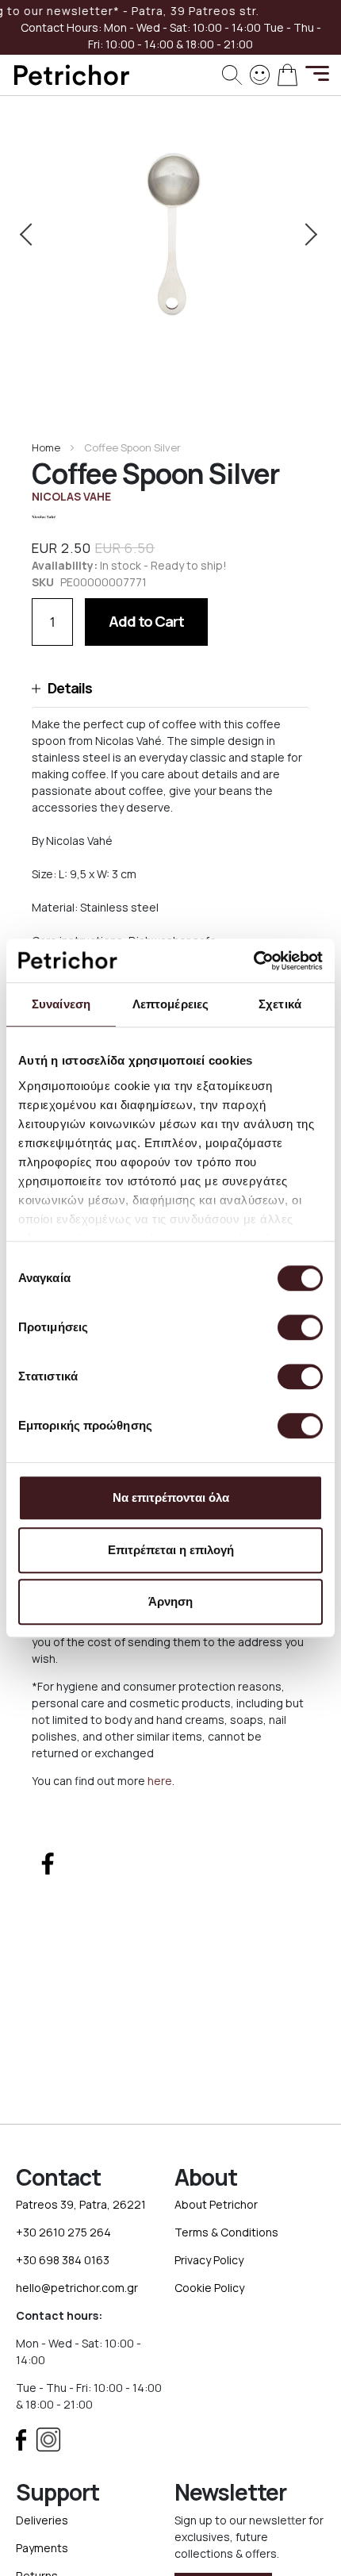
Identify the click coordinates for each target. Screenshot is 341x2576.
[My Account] (260, 73)
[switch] (300, 1329)
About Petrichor (216, 2204)
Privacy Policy (209, 2260)
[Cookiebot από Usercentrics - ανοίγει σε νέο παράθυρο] (253, 961)
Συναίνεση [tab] (61, 1004)
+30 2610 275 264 (63, 2232)
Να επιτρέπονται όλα (171, 1497)
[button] (170, 688)
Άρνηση (170, 1601)
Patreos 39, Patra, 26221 (81, 2204)
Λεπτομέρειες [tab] (170, 1004)
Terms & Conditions (226, 2232)
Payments (42, 2548)
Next (308, 234)
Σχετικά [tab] (280, 1004)
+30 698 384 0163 (63, 2260)
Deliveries (42, 2520)
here (160, 1781)
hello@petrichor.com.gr (77, 2288)
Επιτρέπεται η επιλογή (171, 1550)
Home (46, 447)
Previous (33, 234)
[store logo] (71, 75)
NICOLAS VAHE (71, 496)
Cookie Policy (209, 2288)
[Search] (232, 75)
